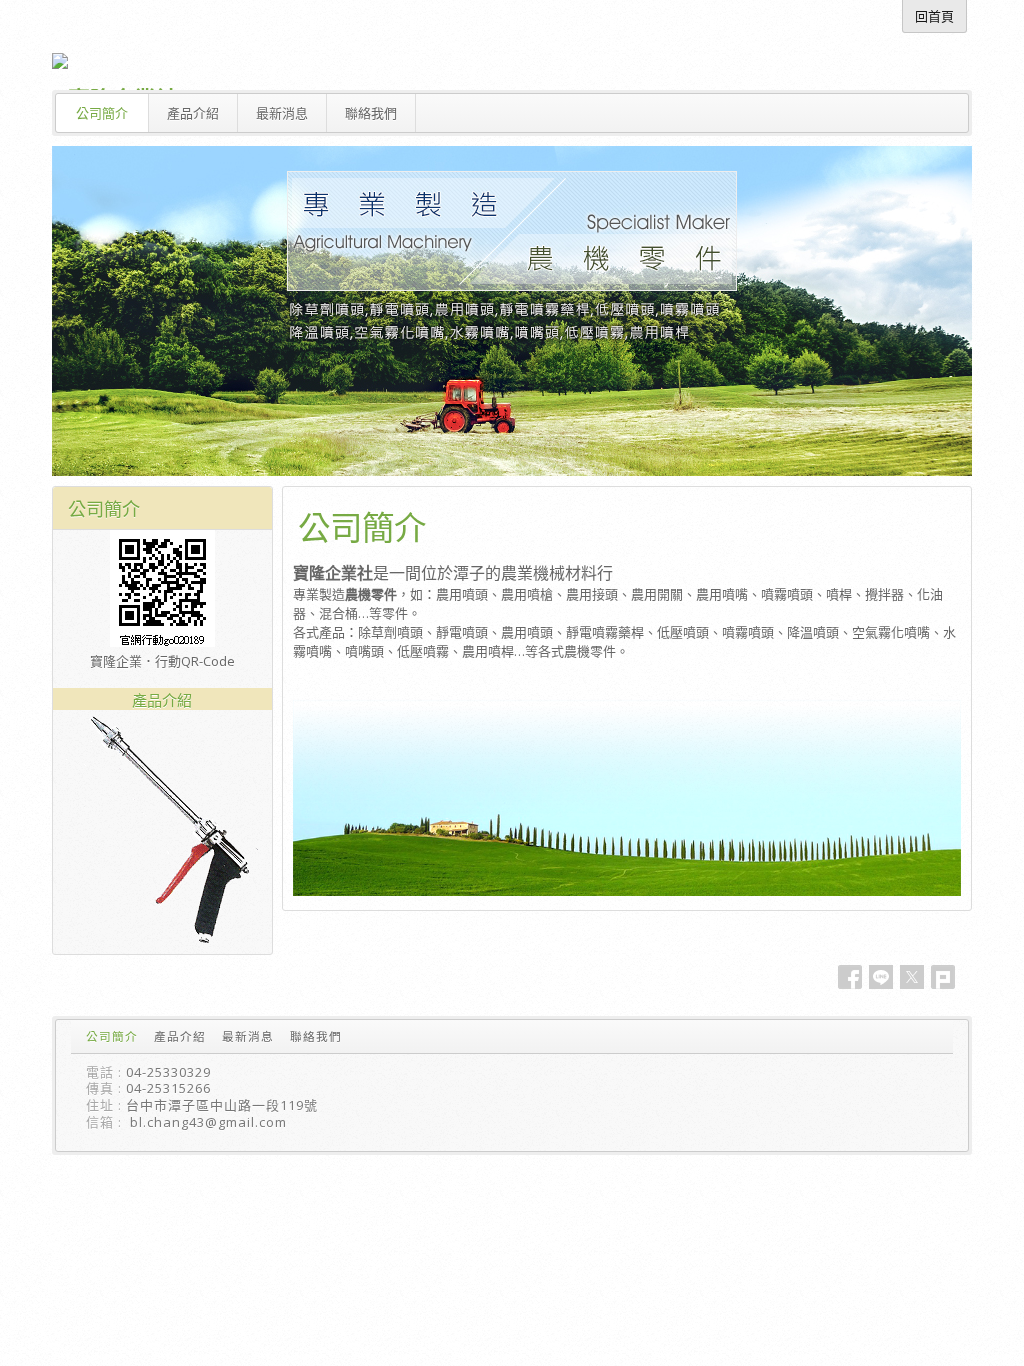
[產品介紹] (162, 945)
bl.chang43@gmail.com (208, 1122)
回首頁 (934, 16)
